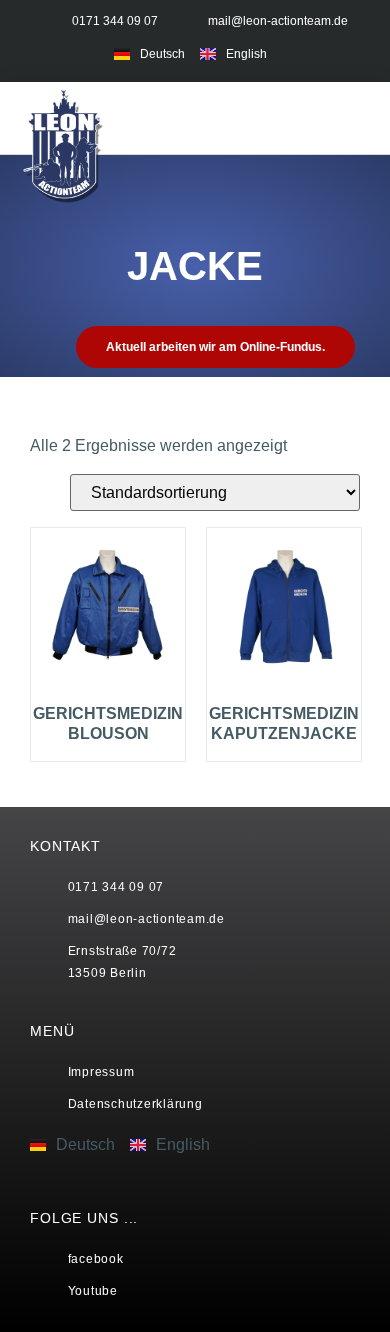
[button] (313, 117)
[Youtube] (350, 52)
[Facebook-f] (311, 52)
